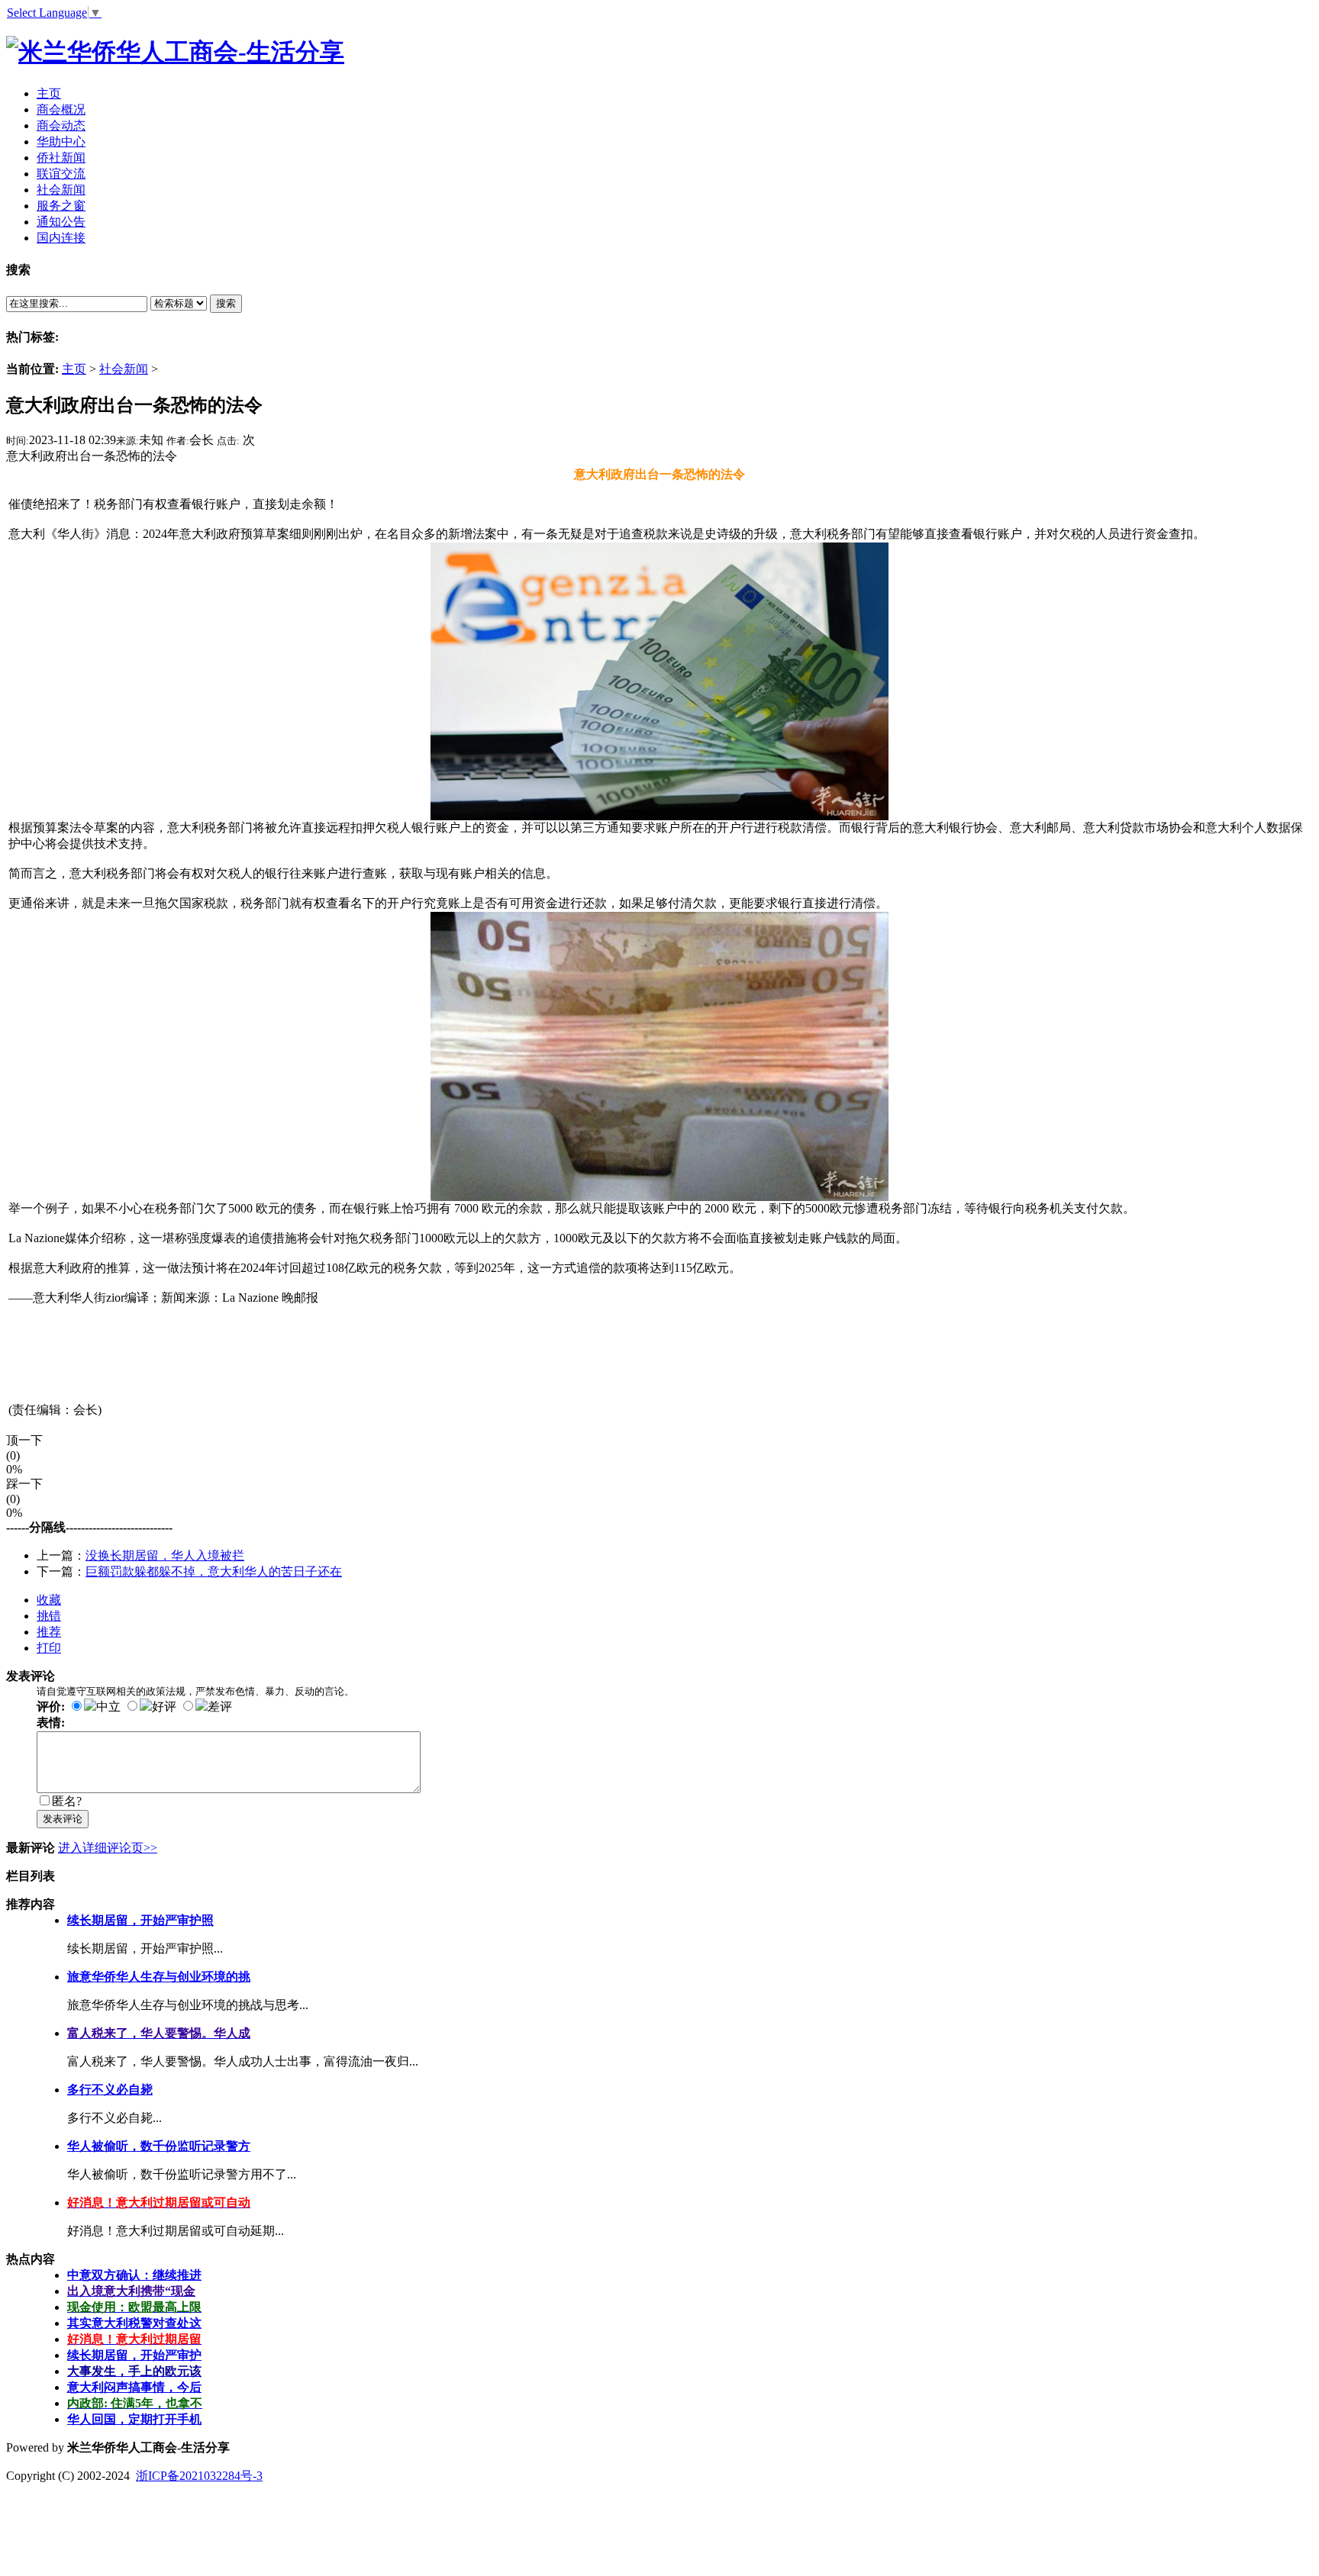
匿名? (67, 1801)
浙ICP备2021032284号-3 (199, 2476)
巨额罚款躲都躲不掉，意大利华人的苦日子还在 (214, 1571)
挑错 (49, 1616)
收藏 (49, 1600)
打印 (49, 1648)
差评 (220, 1707)
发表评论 (63, 1819)
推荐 (49, 1632)
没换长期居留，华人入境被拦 (165, 1555)
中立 (108, 1707)
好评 (164, 1707)
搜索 (226, 303)
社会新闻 (124, 369)
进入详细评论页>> (108, 1848)
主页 (74, 369)
